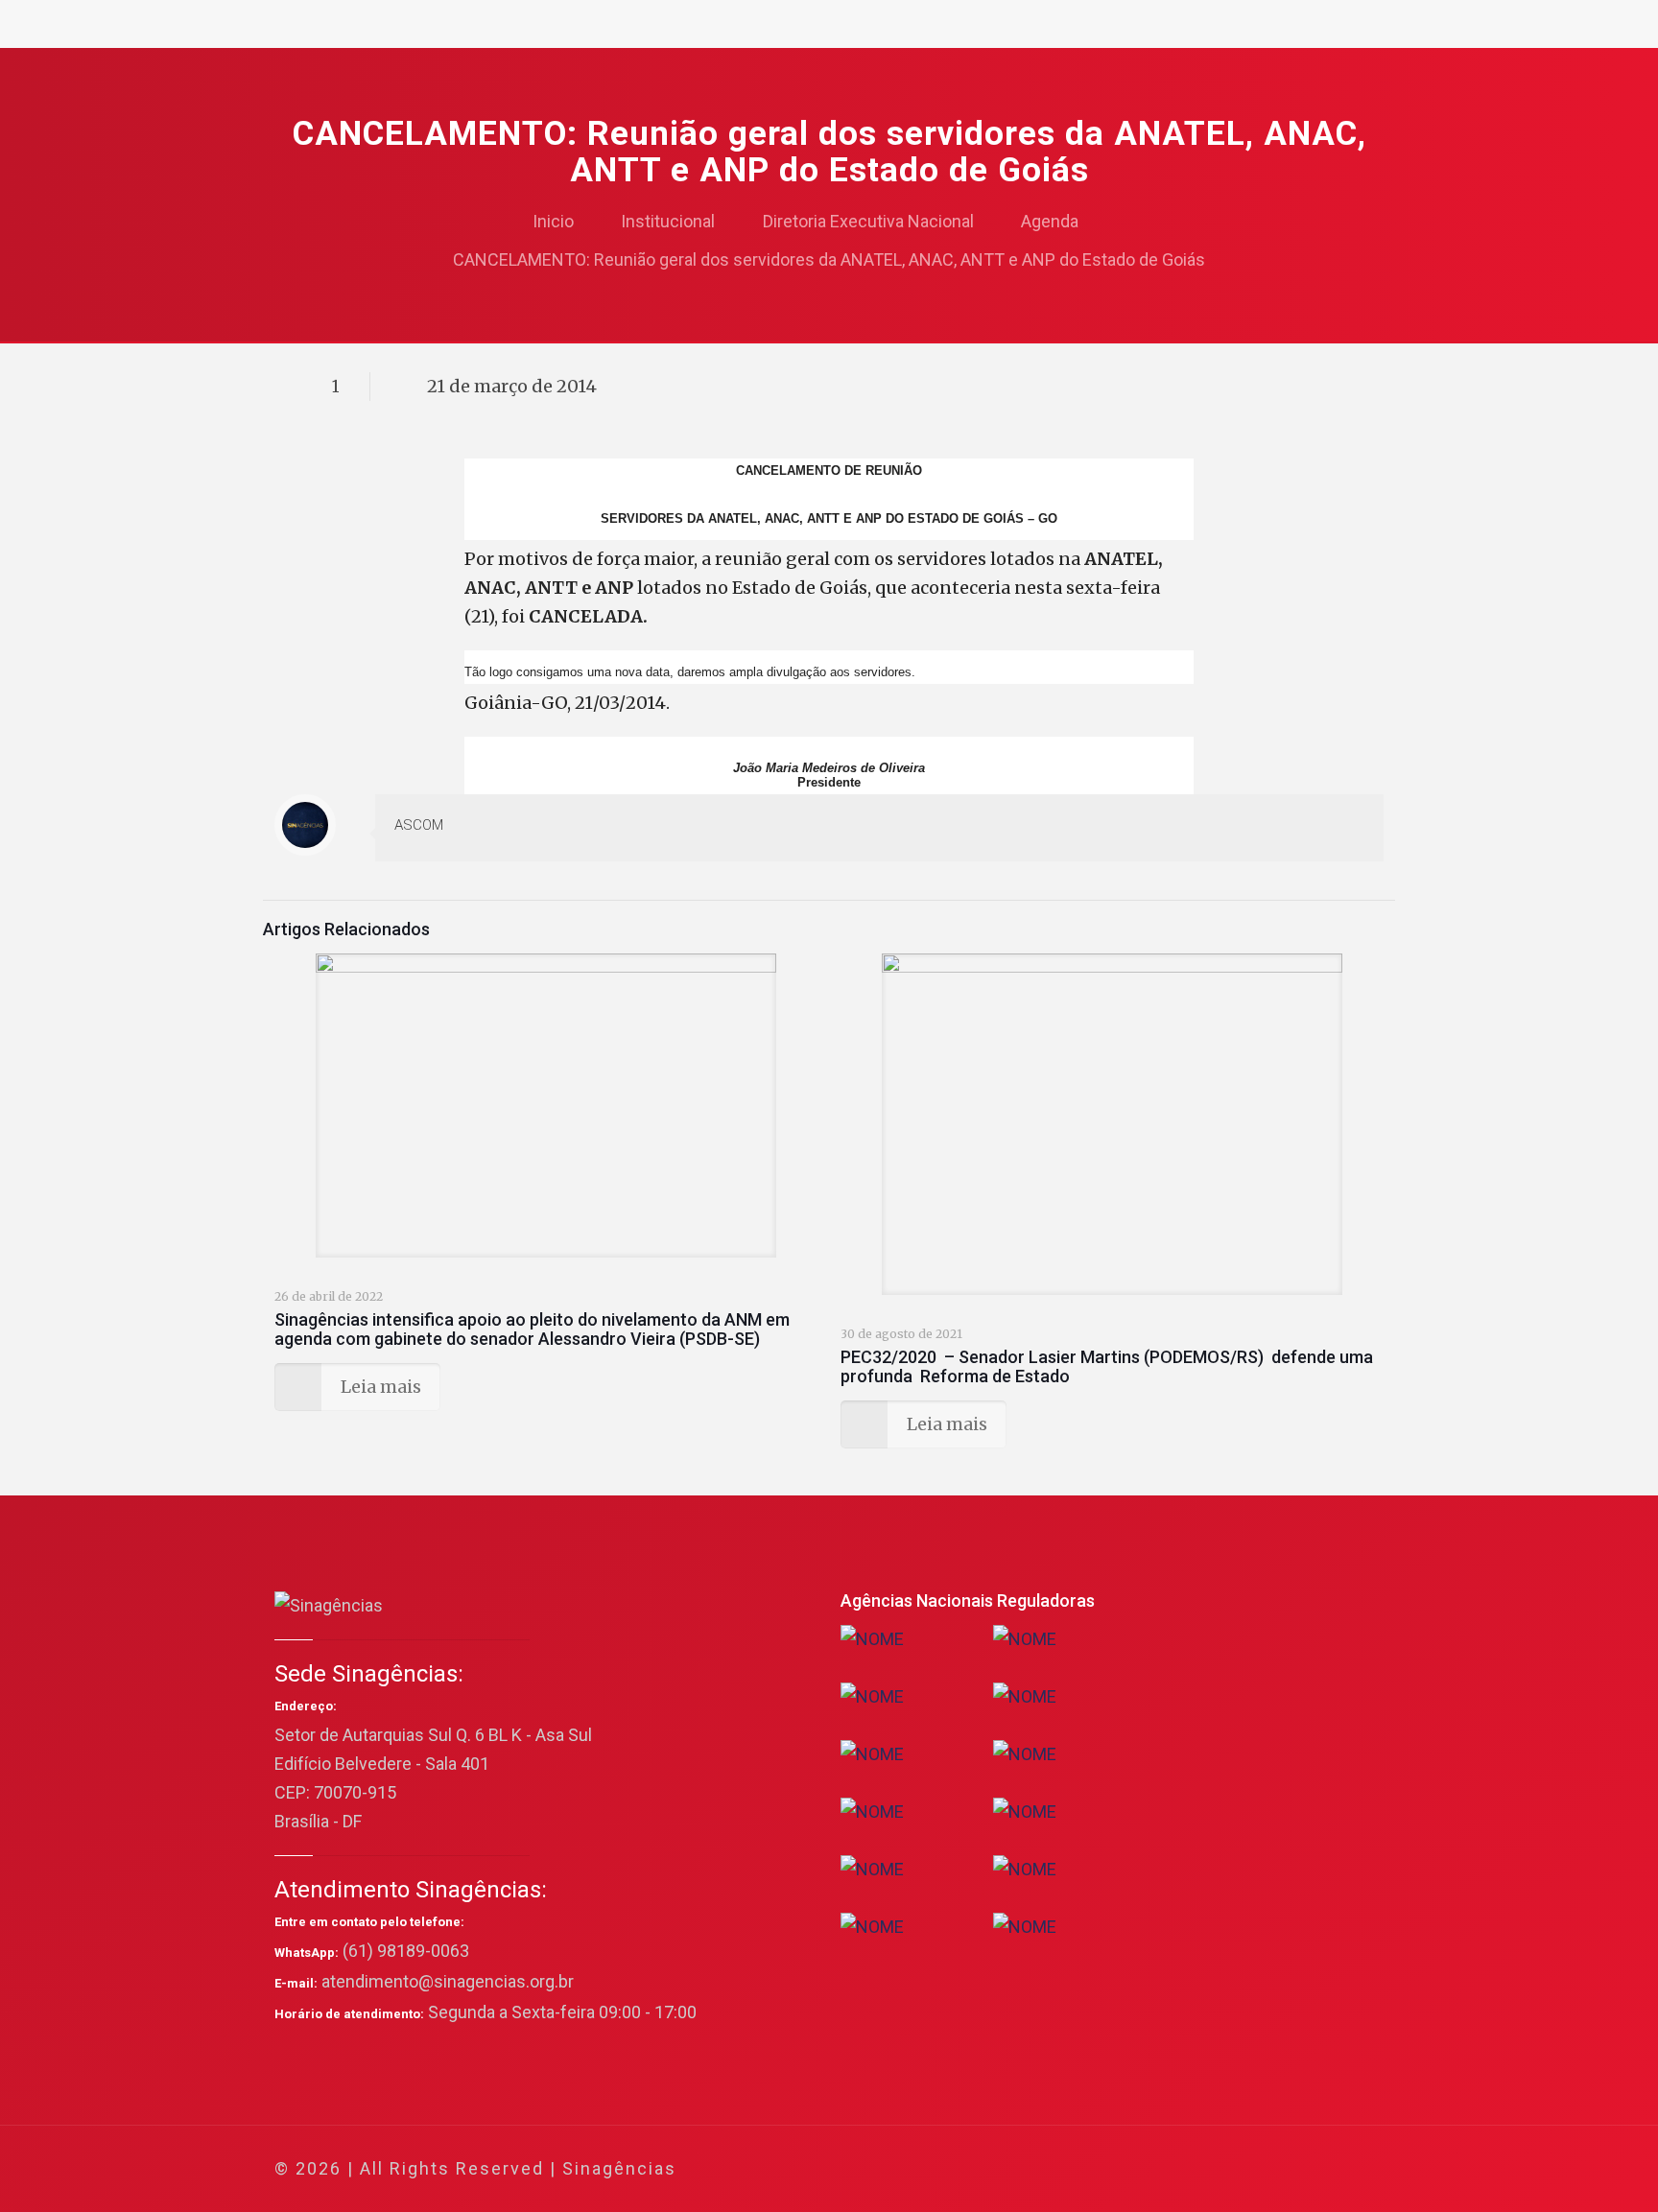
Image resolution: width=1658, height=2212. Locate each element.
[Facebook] (1184, 2169)
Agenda (1050, 221)
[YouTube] (1236, 2169)
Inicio (553, 221)
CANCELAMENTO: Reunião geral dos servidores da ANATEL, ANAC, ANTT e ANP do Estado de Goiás (829, 259)
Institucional (668, 221)
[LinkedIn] (1262, 2169)
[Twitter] (1210, 2169)
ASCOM (419, 825)
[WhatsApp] (1159, 2169)
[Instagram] (1288, 2169)
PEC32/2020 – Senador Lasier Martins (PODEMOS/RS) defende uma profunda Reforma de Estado (1107, 1366)
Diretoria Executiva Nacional (868, 221)
